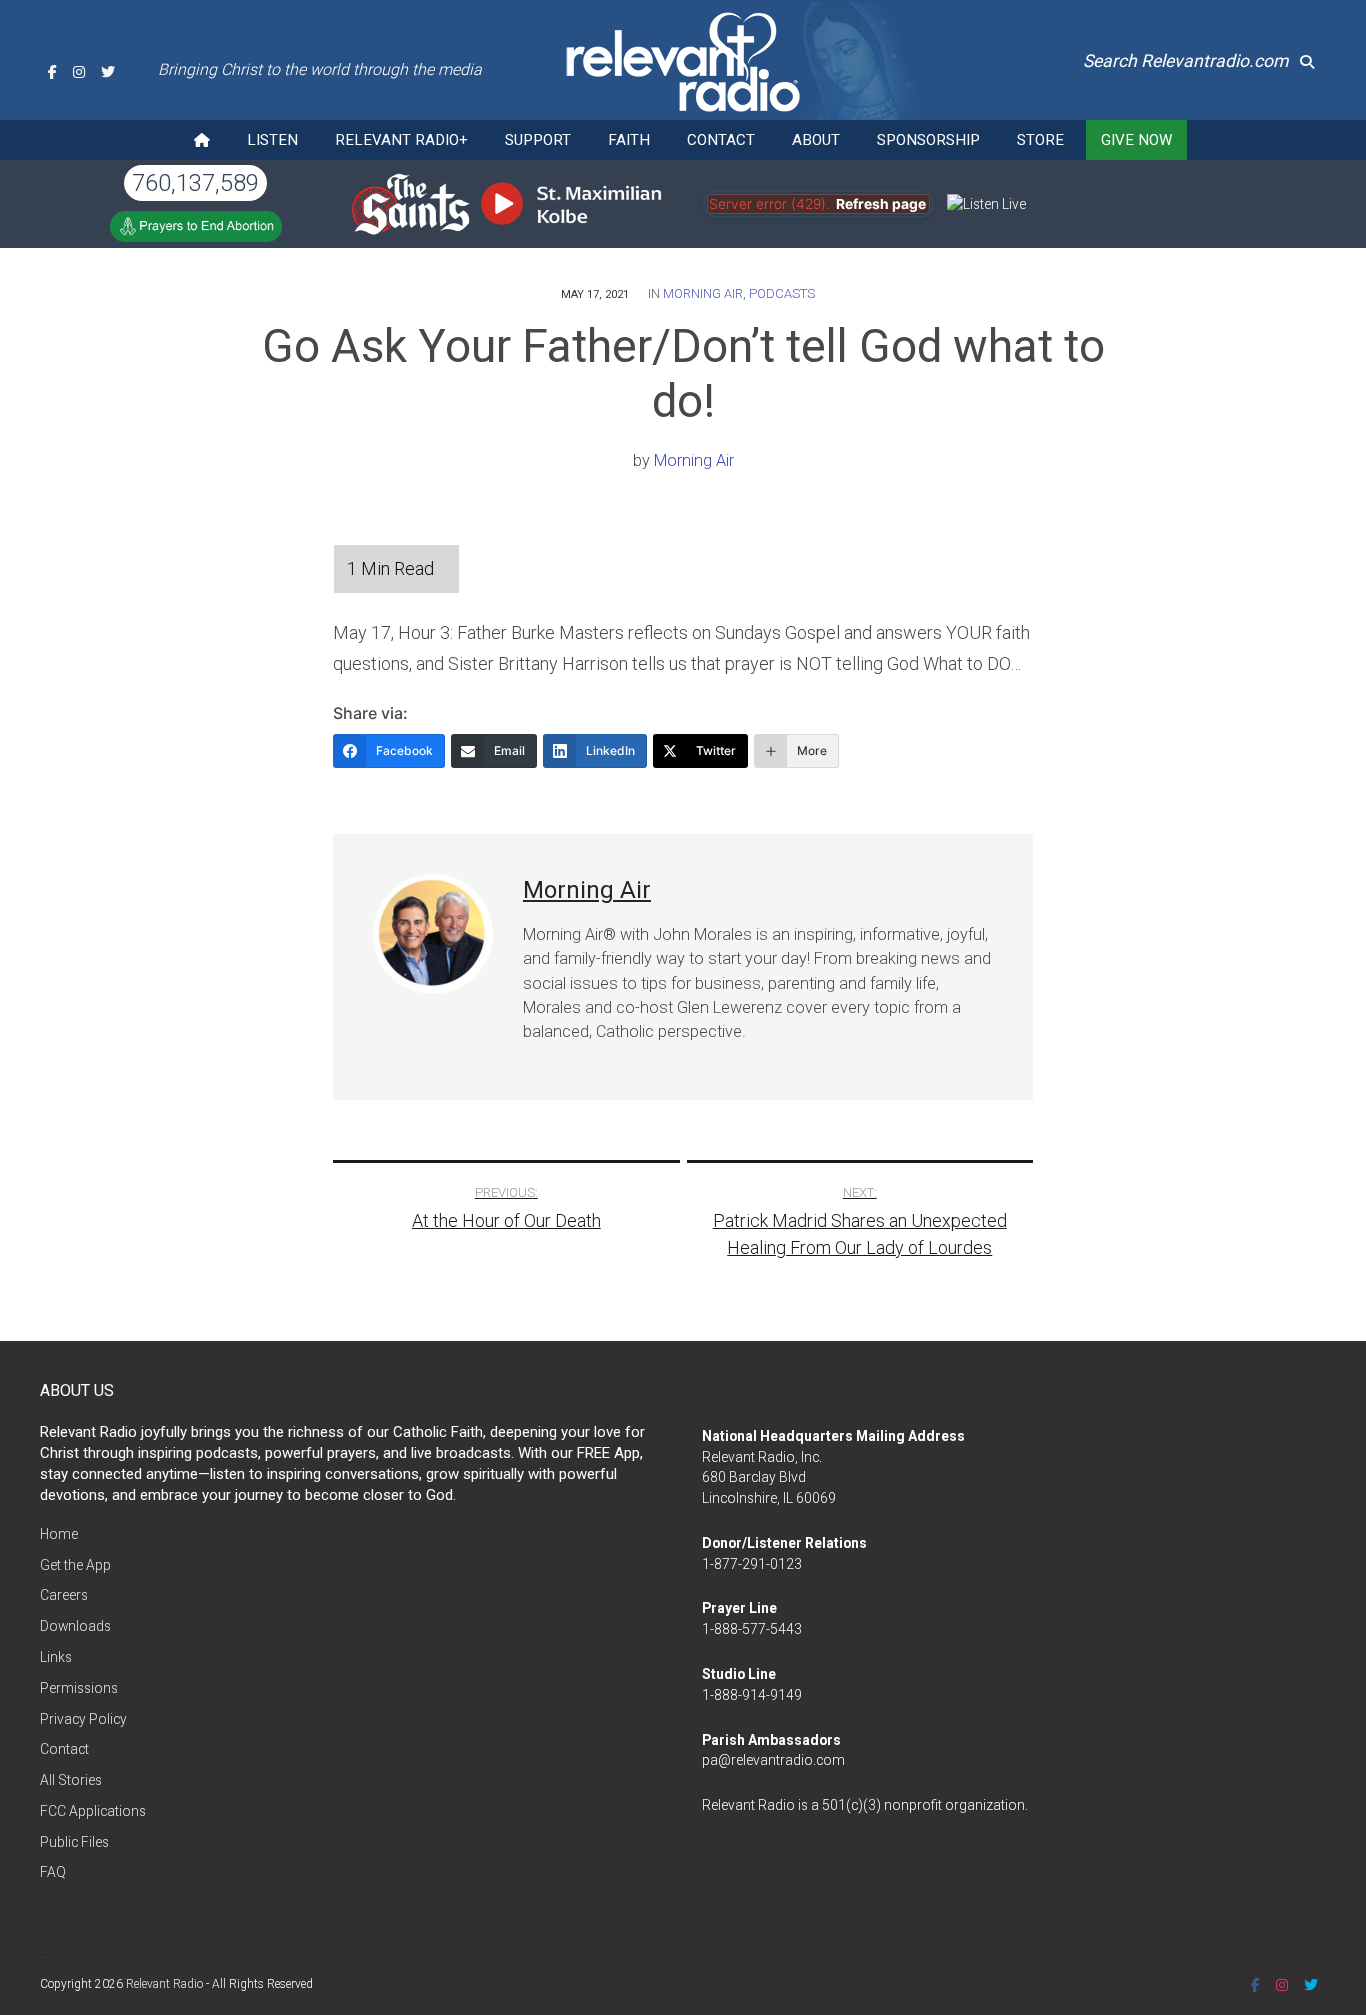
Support (538, 140)
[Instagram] (79, 72)
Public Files (74, 1842)
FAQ (53, 1872)
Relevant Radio (164, 1984)
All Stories (71, 1780)
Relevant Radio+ (401, 140)
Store (1040, 140)
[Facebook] (52, 72)
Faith (629, 140)
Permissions (79, 1688)
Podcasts (782, 293)
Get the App (75, 1565)
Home (59, 1534)
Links (56, 1657)
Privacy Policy (83, 1719)
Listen (272, 140)
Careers (64, 1595)
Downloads (75, 1626)
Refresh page (881, 204)
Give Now (1136, 140)
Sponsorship (928, 140)
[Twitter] (108, 72)
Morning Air (703, 293)
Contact (721, 140)
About (816, 140)
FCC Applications (93, 1811)
